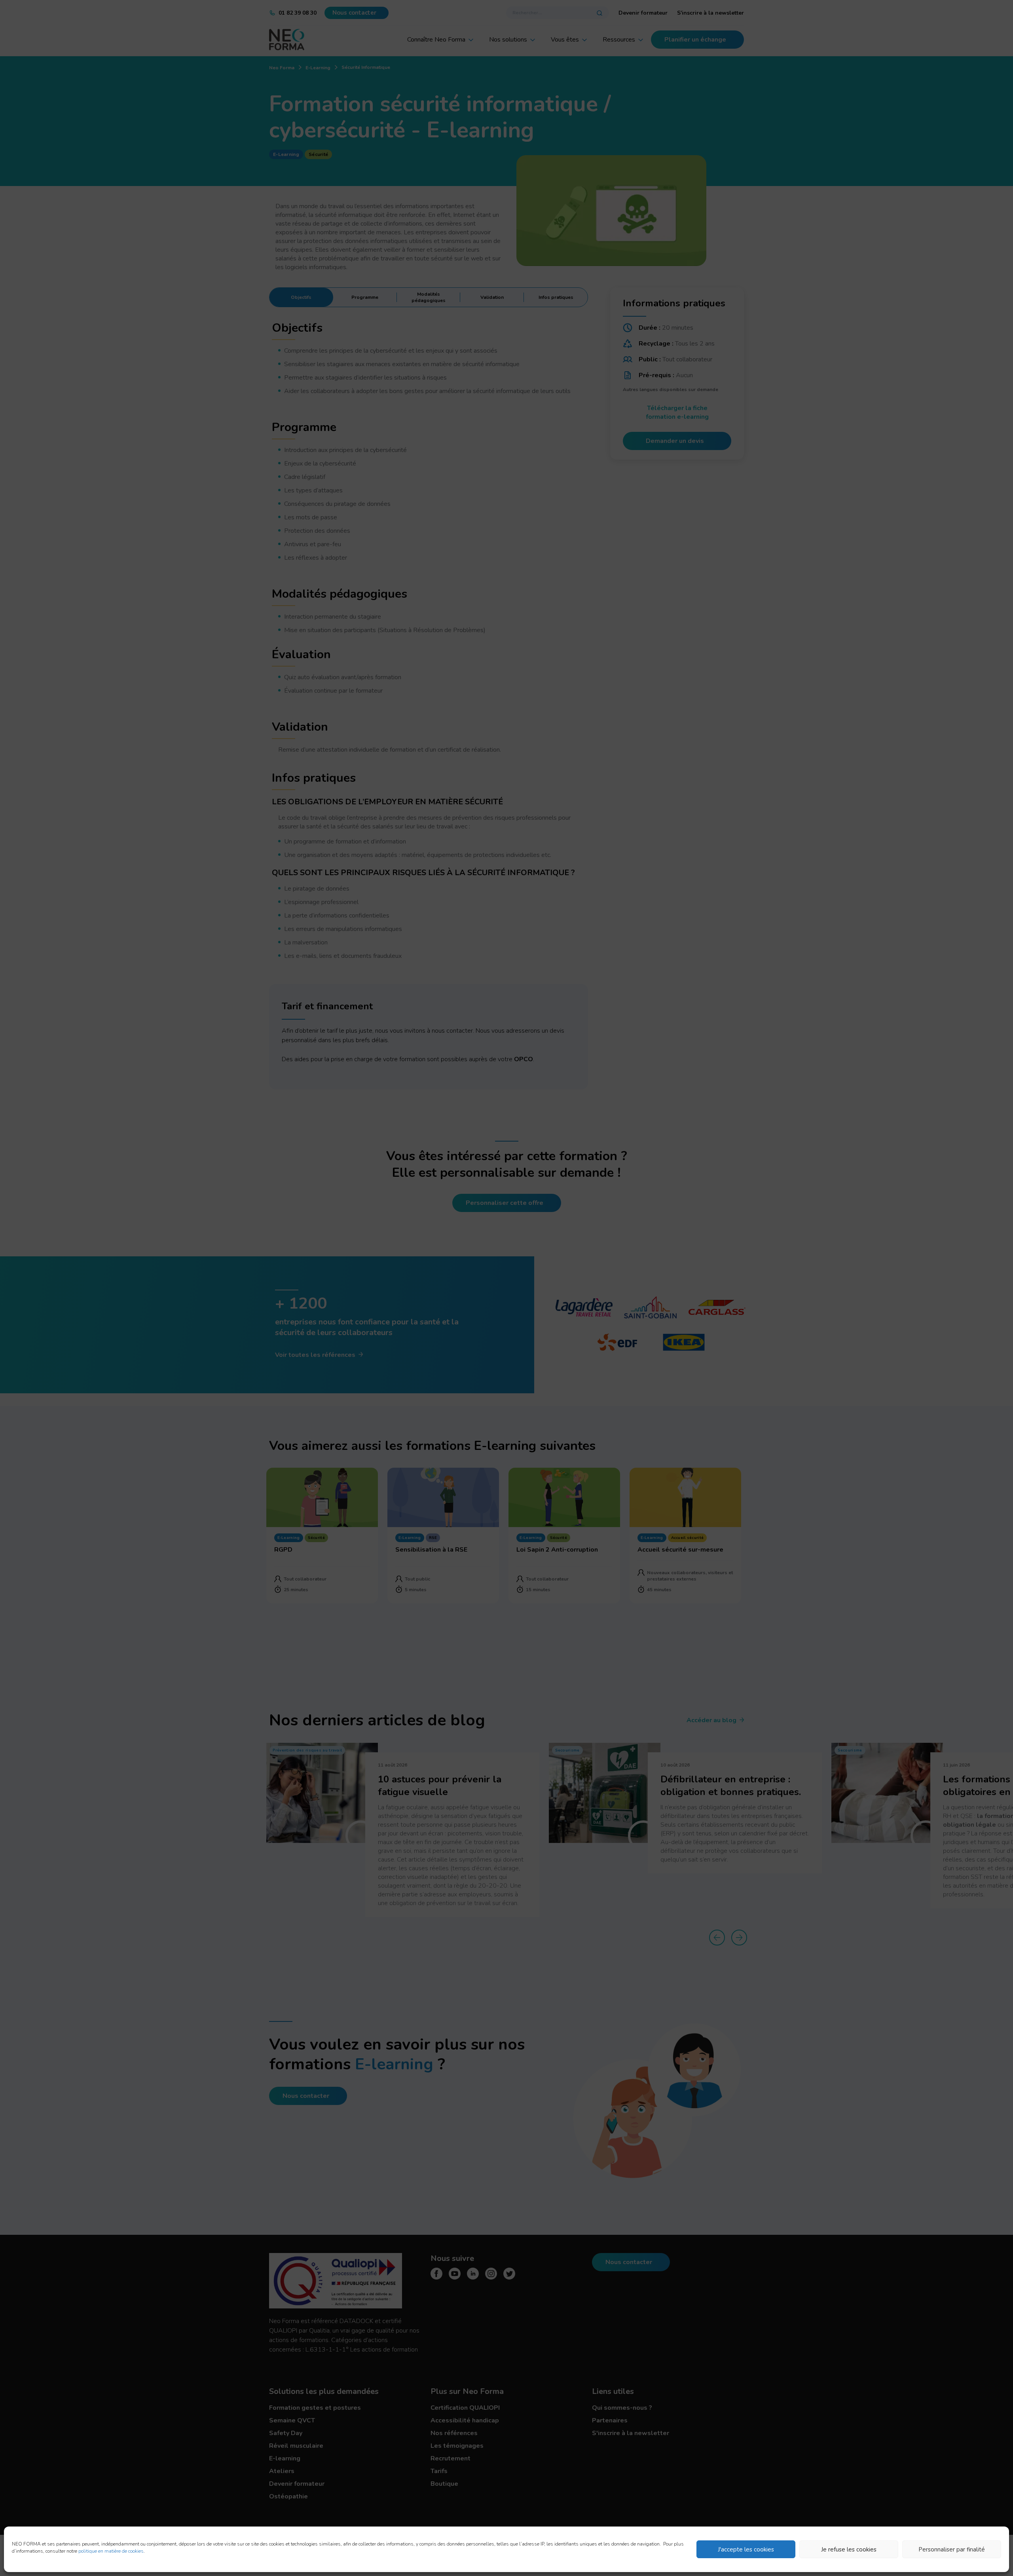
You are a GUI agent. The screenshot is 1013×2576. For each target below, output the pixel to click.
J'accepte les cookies (746, 2549)
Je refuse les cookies (849, 2549)
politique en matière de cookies (111, 2551)
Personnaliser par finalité (952, 2549)
